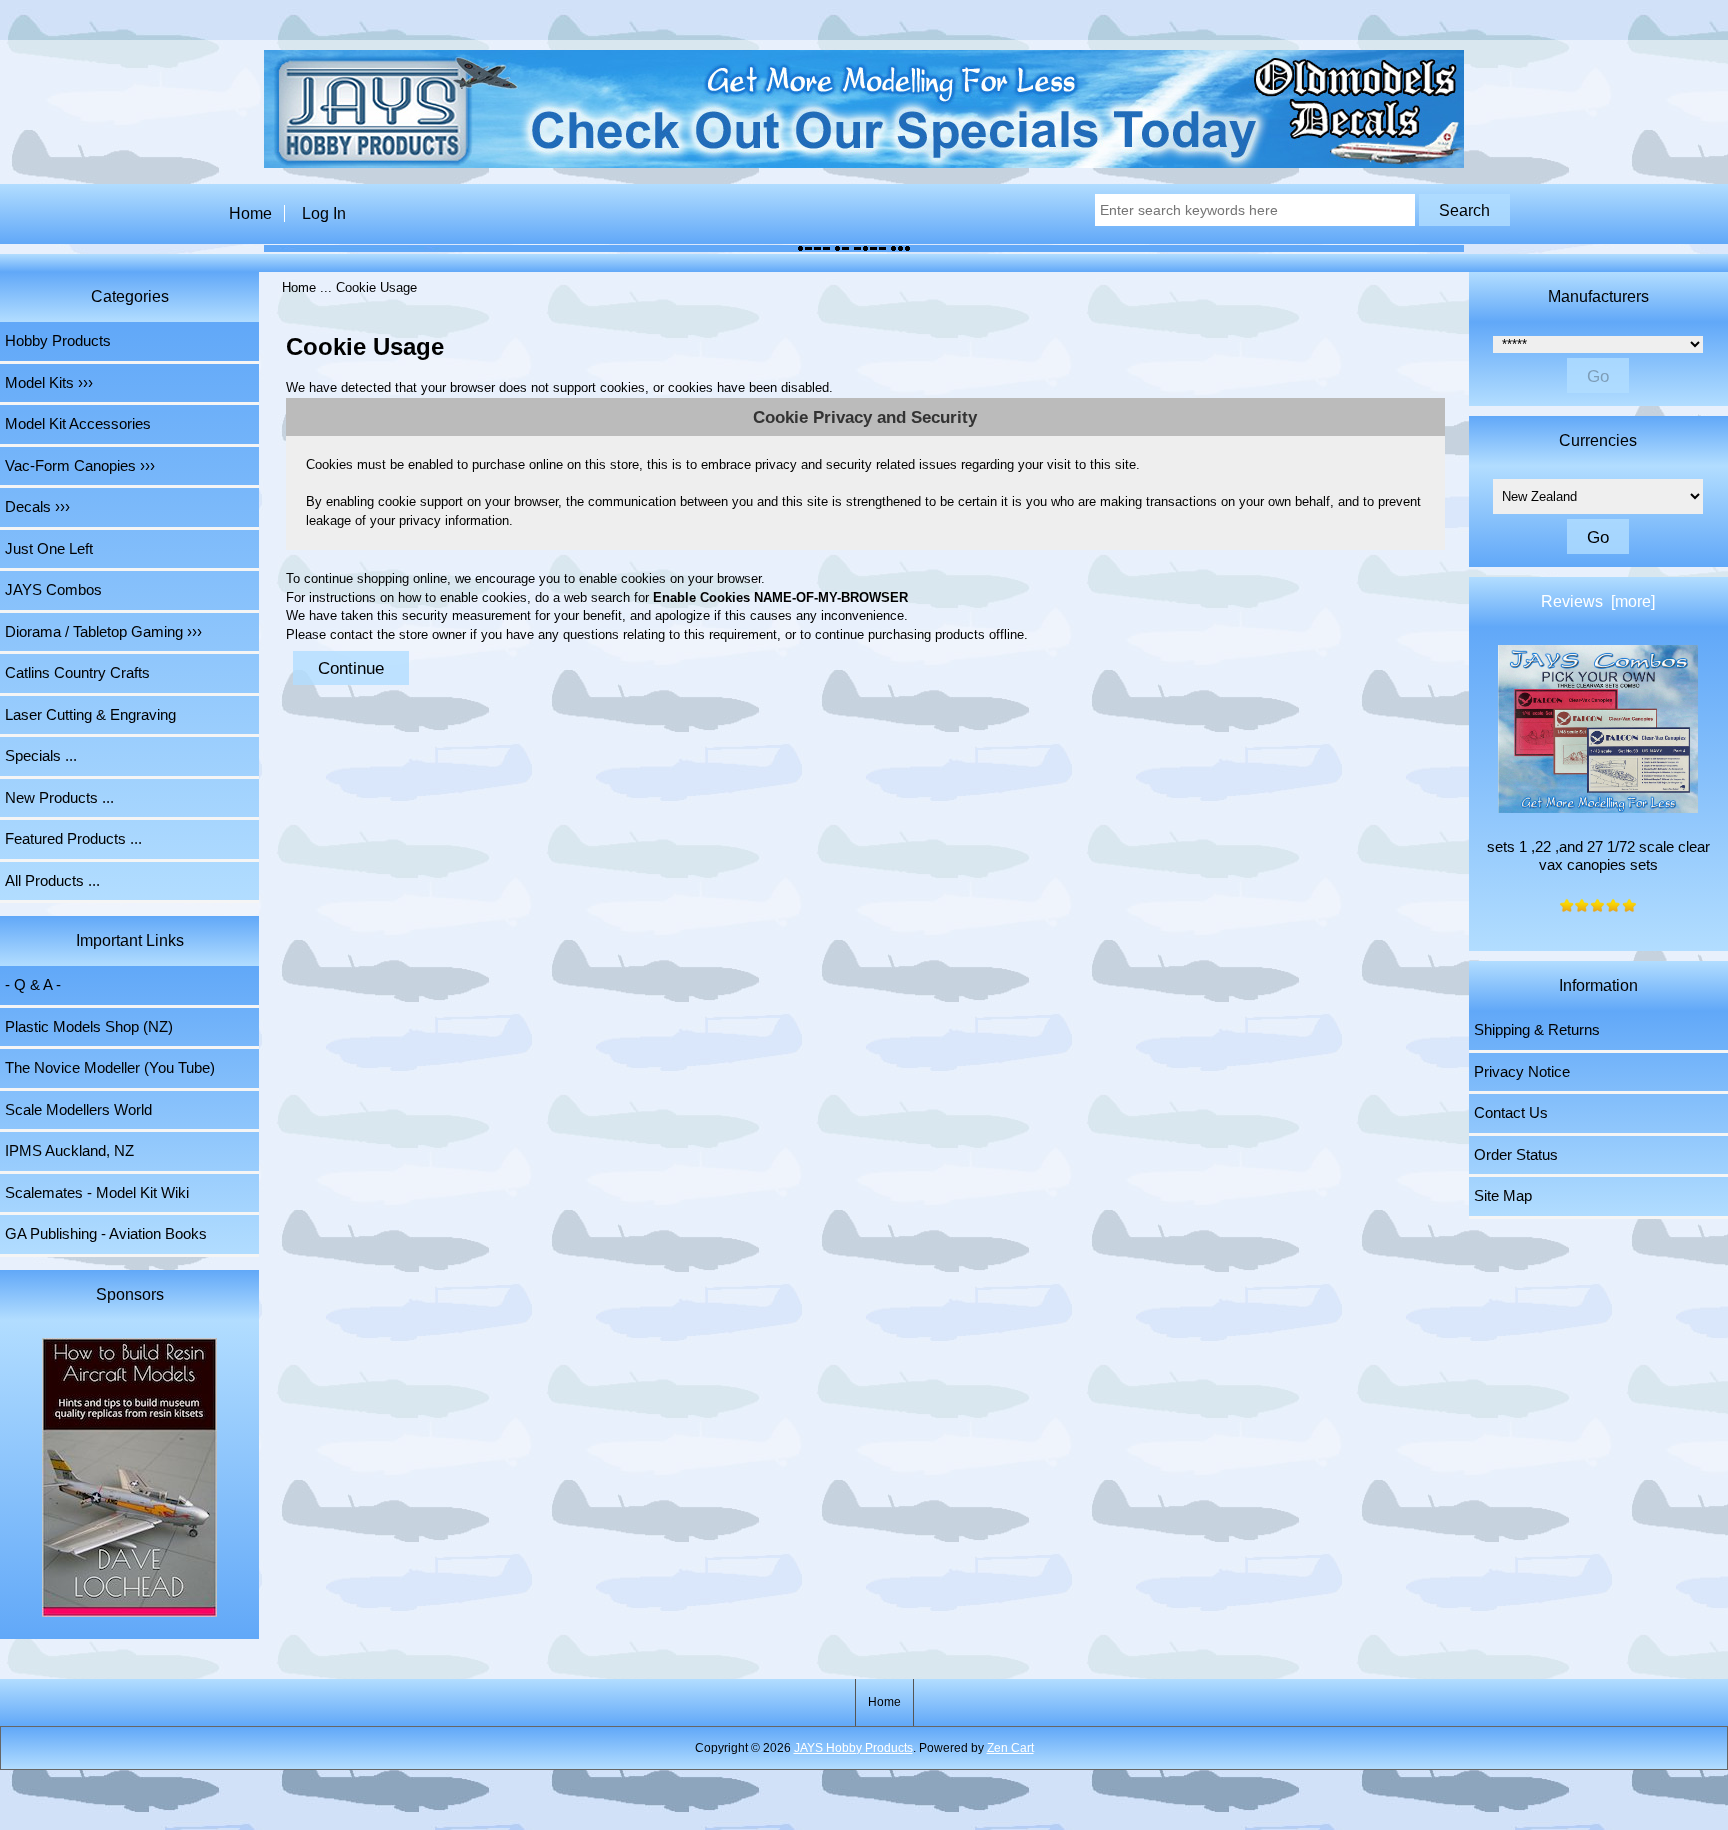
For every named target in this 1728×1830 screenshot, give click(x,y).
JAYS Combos (53, 590)
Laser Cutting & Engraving (90, 715)
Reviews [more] (1598, 601)
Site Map (1503, 1196)
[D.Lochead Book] (129, 1479)
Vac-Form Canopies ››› (80, 466)
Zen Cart (1010, 1748)
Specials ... (41, 756)
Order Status (1516, 1155)
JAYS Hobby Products (853, 1748)
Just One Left (49, 549)
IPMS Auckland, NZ (69, 1151)
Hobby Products (58, 341)
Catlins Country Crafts (77, 673)
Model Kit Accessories (78, 424)
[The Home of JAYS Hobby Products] (864, 163)
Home (250, 213)
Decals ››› (37, 507)
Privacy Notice (1522, 1072)
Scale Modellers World (78, 1110)
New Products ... (59, 798)
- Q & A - (33, 985)
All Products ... (52, 881)
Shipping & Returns (1537, 1030)
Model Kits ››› (49, 383)
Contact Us (1511, 1113)
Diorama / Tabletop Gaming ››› (103, 632)
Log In (324, 213)
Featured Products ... (73, 839)
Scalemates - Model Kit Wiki (97, 1193)
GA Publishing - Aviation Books (106, 1234)
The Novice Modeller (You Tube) (110, 1068)
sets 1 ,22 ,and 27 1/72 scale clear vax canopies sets (1598, 856)
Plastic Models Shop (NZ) (89, 1027)
